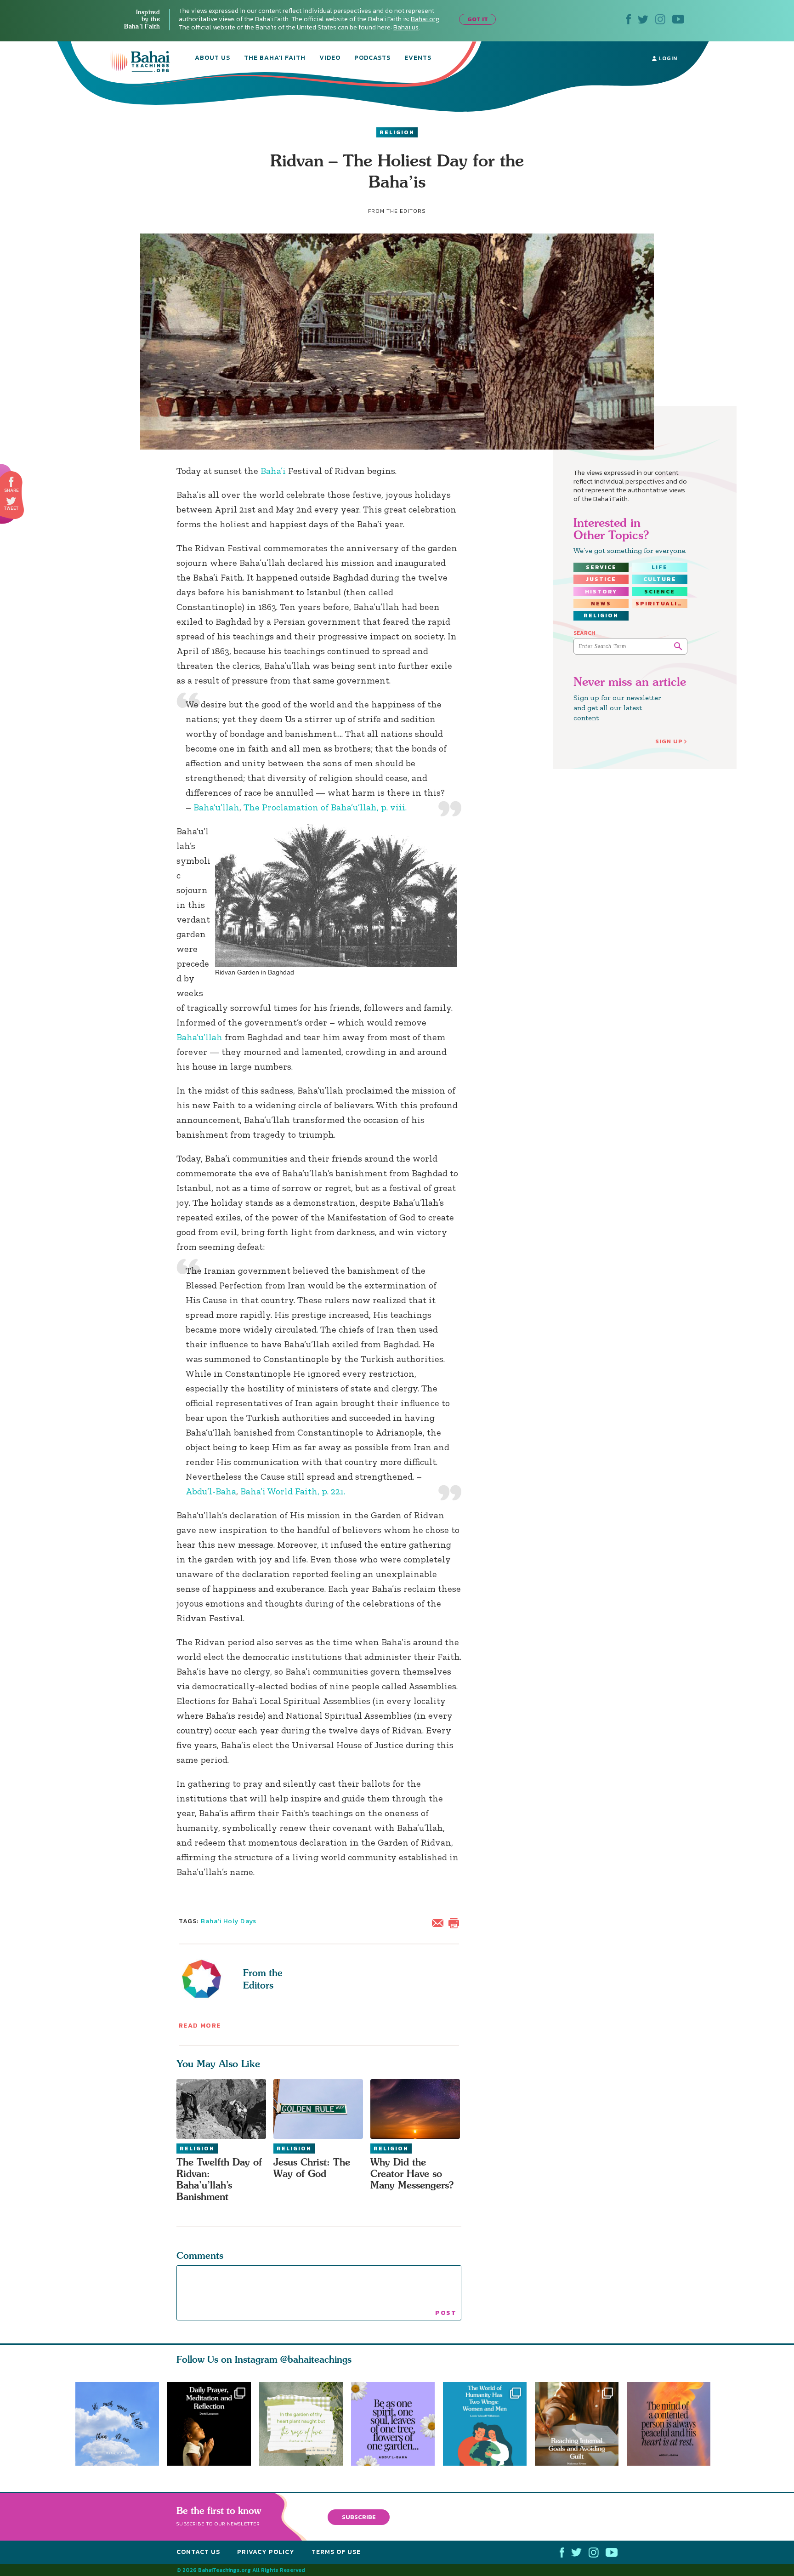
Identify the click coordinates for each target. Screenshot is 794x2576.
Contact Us (198, 2552)
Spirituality (661, 604)
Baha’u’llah (216, 807)
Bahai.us (406, 27)
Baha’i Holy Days (229, 1921)
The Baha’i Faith (275, 58)
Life (660, 567)
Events (418, 58)
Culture (660, 579)
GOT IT (478, 19)
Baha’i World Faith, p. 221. (293, 1491)
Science (660, 592)
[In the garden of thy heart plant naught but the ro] (301, 2424)
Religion (397, 132)
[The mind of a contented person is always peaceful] (673, 2424)
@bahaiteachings (316, 2359)
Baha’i (273, 471)
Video (330, 58)
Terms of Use (336, 2552)
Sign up (669, 741)
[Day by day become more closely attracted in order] (397, 2424)
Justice (601, 579)
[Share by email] (440, 1922)
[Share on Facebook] (12, 482)
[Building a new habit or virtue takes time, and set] (581, 2424)
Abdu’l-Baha (211, 1491)
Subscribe (359, 2516)
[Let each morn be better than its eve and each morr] (117, 2424)
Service (601, 567)
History (601, 592)
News (601, 604)
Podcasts (372, 58)
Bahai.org (425, 19)
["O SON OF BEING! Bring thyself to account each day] (209, 2424)
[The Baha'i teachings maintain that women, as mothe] (489, 2424)
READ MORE (200, 2026)
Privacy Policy (266, 2552)
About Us (213, 58)
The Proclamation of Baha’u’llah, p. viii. (325, 807)
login (667, 58)
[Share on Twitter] (11, 501)
